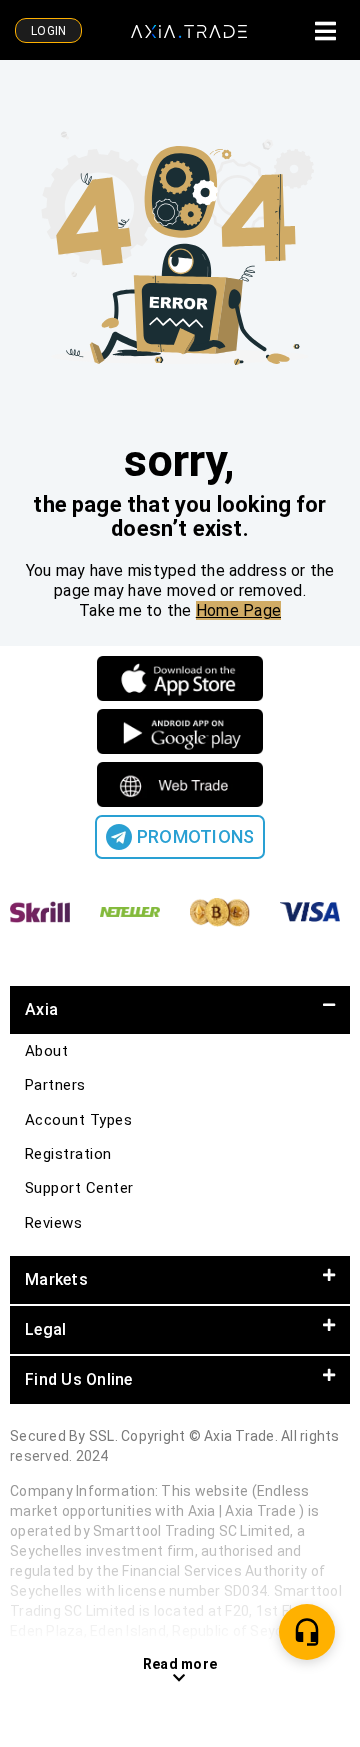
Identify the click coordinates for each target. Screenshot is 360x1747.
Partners (55, 1085)
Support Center (79, 1188)
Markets (56, 1279)
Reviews (53, 1223)
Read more (180, 1664)
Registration (68, 1154)
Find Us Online (79, 1379)
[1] (307, 1632)
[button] (180, 1010)
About (46, 1051)
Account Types (78, 1120)
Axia (41, 1009)
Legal (45, 1329)
